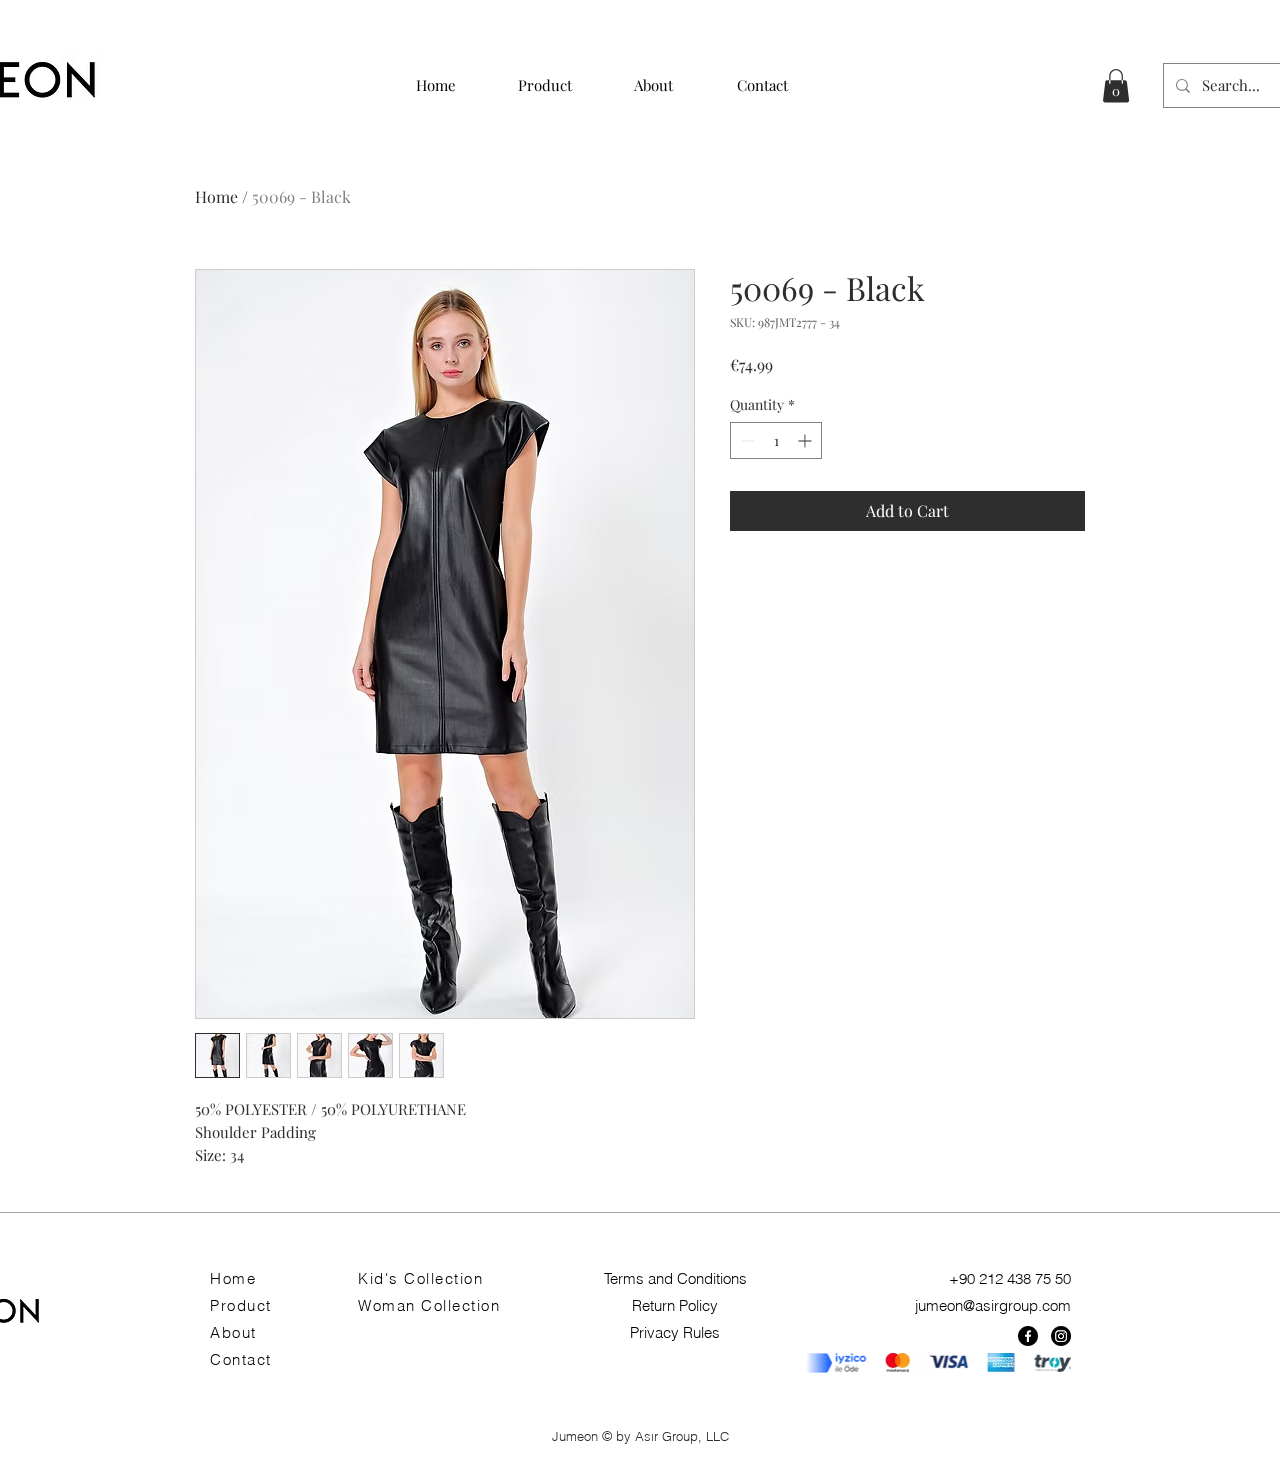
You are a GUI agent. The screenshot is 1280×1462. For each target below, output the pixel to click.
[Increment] (806, 440)
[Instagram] (1061, 1336)
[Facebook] (1028, 1336)
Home (216, 196)
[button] (1116, 85)
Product (241, 1305)
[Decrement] (745, 440)
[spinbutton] (776, 440)
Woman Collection (429, 1305)
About (233, 1332)
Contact (241, 1359)
